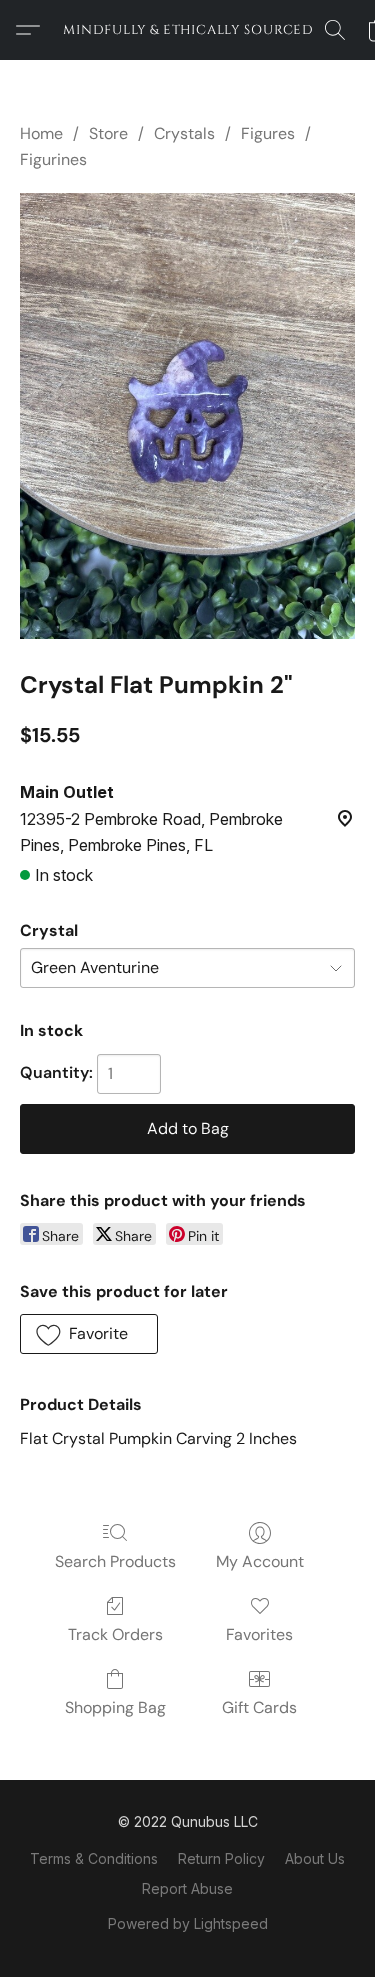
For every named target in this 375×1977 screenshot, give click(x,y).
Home (41, 133)
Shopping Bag (115, 1707)
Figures (268, 133)
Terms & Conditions (94, 1858)
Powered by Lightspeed (188, 1923)
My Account (260, 1561)
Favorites (259, 1634)
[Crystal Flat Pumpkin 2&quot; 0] (187, 416)
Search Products (115, 1561)
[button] (188, 30)
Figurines (53, 159)
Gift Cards (259, 1707)
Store (108, 133)
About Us (315, 1858)
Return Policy (221, 1858)
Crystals (184, 133)
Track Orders (115, 1634)
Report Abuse (187, 1888)
